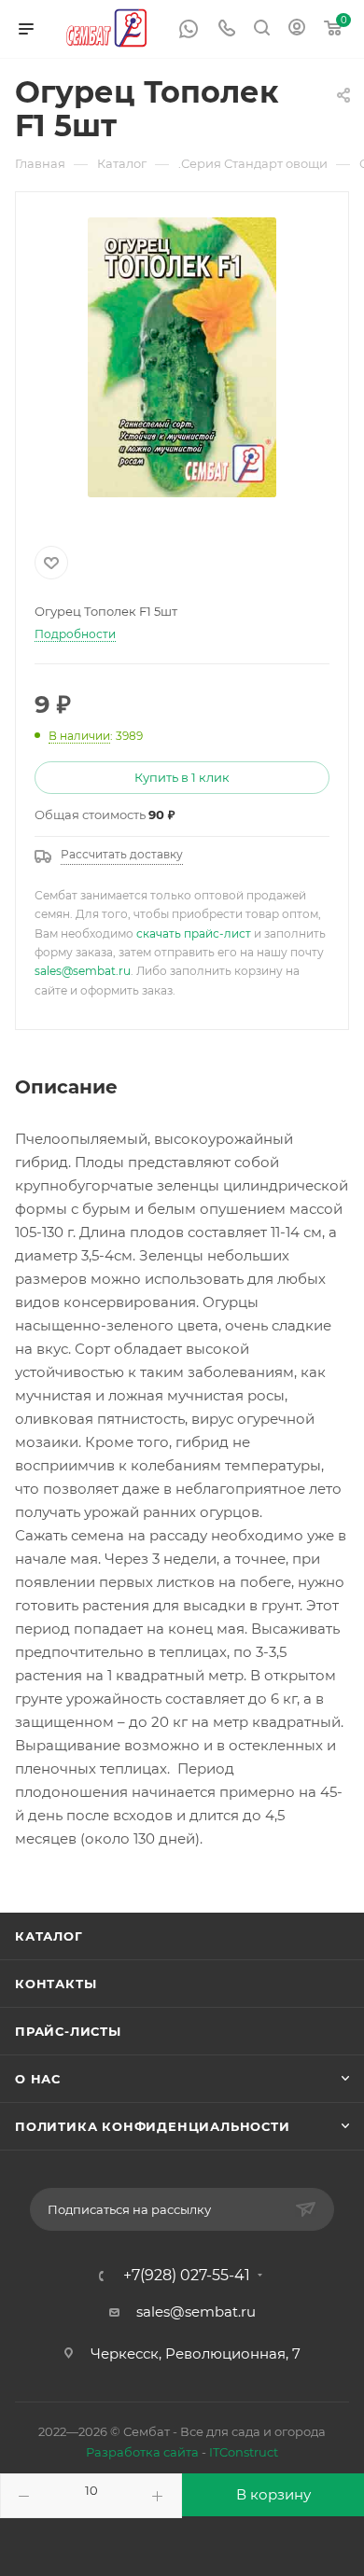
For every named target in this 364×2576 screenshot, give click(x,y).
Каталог (49, 1936)
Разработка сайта (142, 2452)
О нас (38, 2079)
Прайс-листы (68, 2031)
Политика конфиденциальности (153, 2126)
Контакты (56, 1984)
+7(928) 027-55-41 (187, 2276)
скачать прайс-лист (194, 933)
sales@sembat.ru (83, 971)
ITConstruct (244, 2452)
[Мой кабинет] (297, 29)
